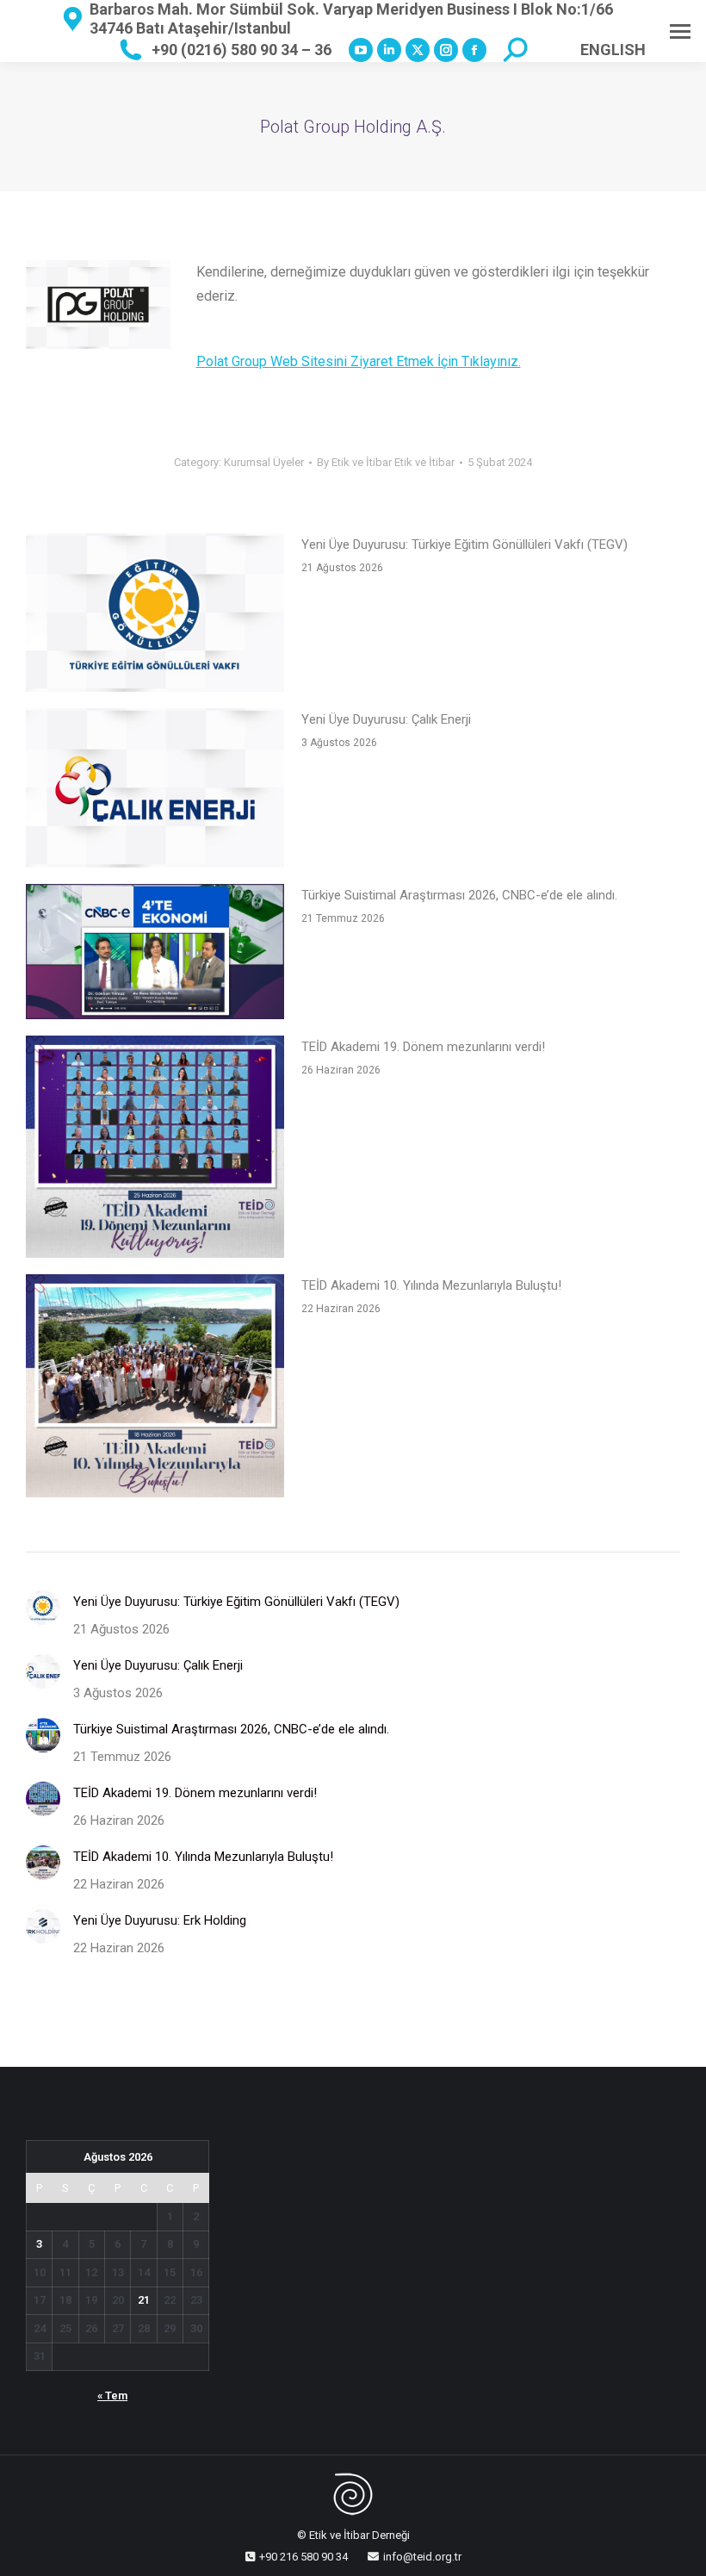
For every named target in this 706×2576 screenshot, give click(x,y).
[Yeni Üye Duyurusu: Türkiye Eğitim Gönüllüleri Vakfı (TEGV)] (155, 616)
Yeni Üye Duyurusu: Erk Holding (160, 1920)
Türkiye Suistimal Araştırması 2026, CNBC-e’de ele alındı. (459, 895)
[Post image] (43, 1608)
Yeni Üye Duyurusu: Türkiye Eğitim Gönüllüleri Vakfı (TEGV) (464, 544)
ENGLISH (613, 50)
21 (144, 2300)
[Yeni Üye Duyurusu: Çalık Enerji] (155, 791)
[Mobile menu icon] (680, 31)
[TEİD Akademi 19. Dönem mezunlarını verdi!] (155, 1151)
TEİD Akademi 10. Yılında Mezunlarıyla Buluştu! (431, 1285)
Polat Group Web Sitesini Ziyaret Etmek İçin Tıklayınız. (359, 361)
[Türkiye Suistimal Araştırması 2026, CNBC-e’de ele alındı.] (155, 955)
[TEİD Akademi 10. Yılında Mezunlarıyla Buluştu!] (155, 1389)
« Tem (112, 2396)
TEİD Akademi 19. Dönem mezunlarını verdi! (423, 1047)
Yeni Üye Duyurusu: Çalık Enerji (386, 719)
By (386, 462)
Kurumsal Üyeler (264, 462)
